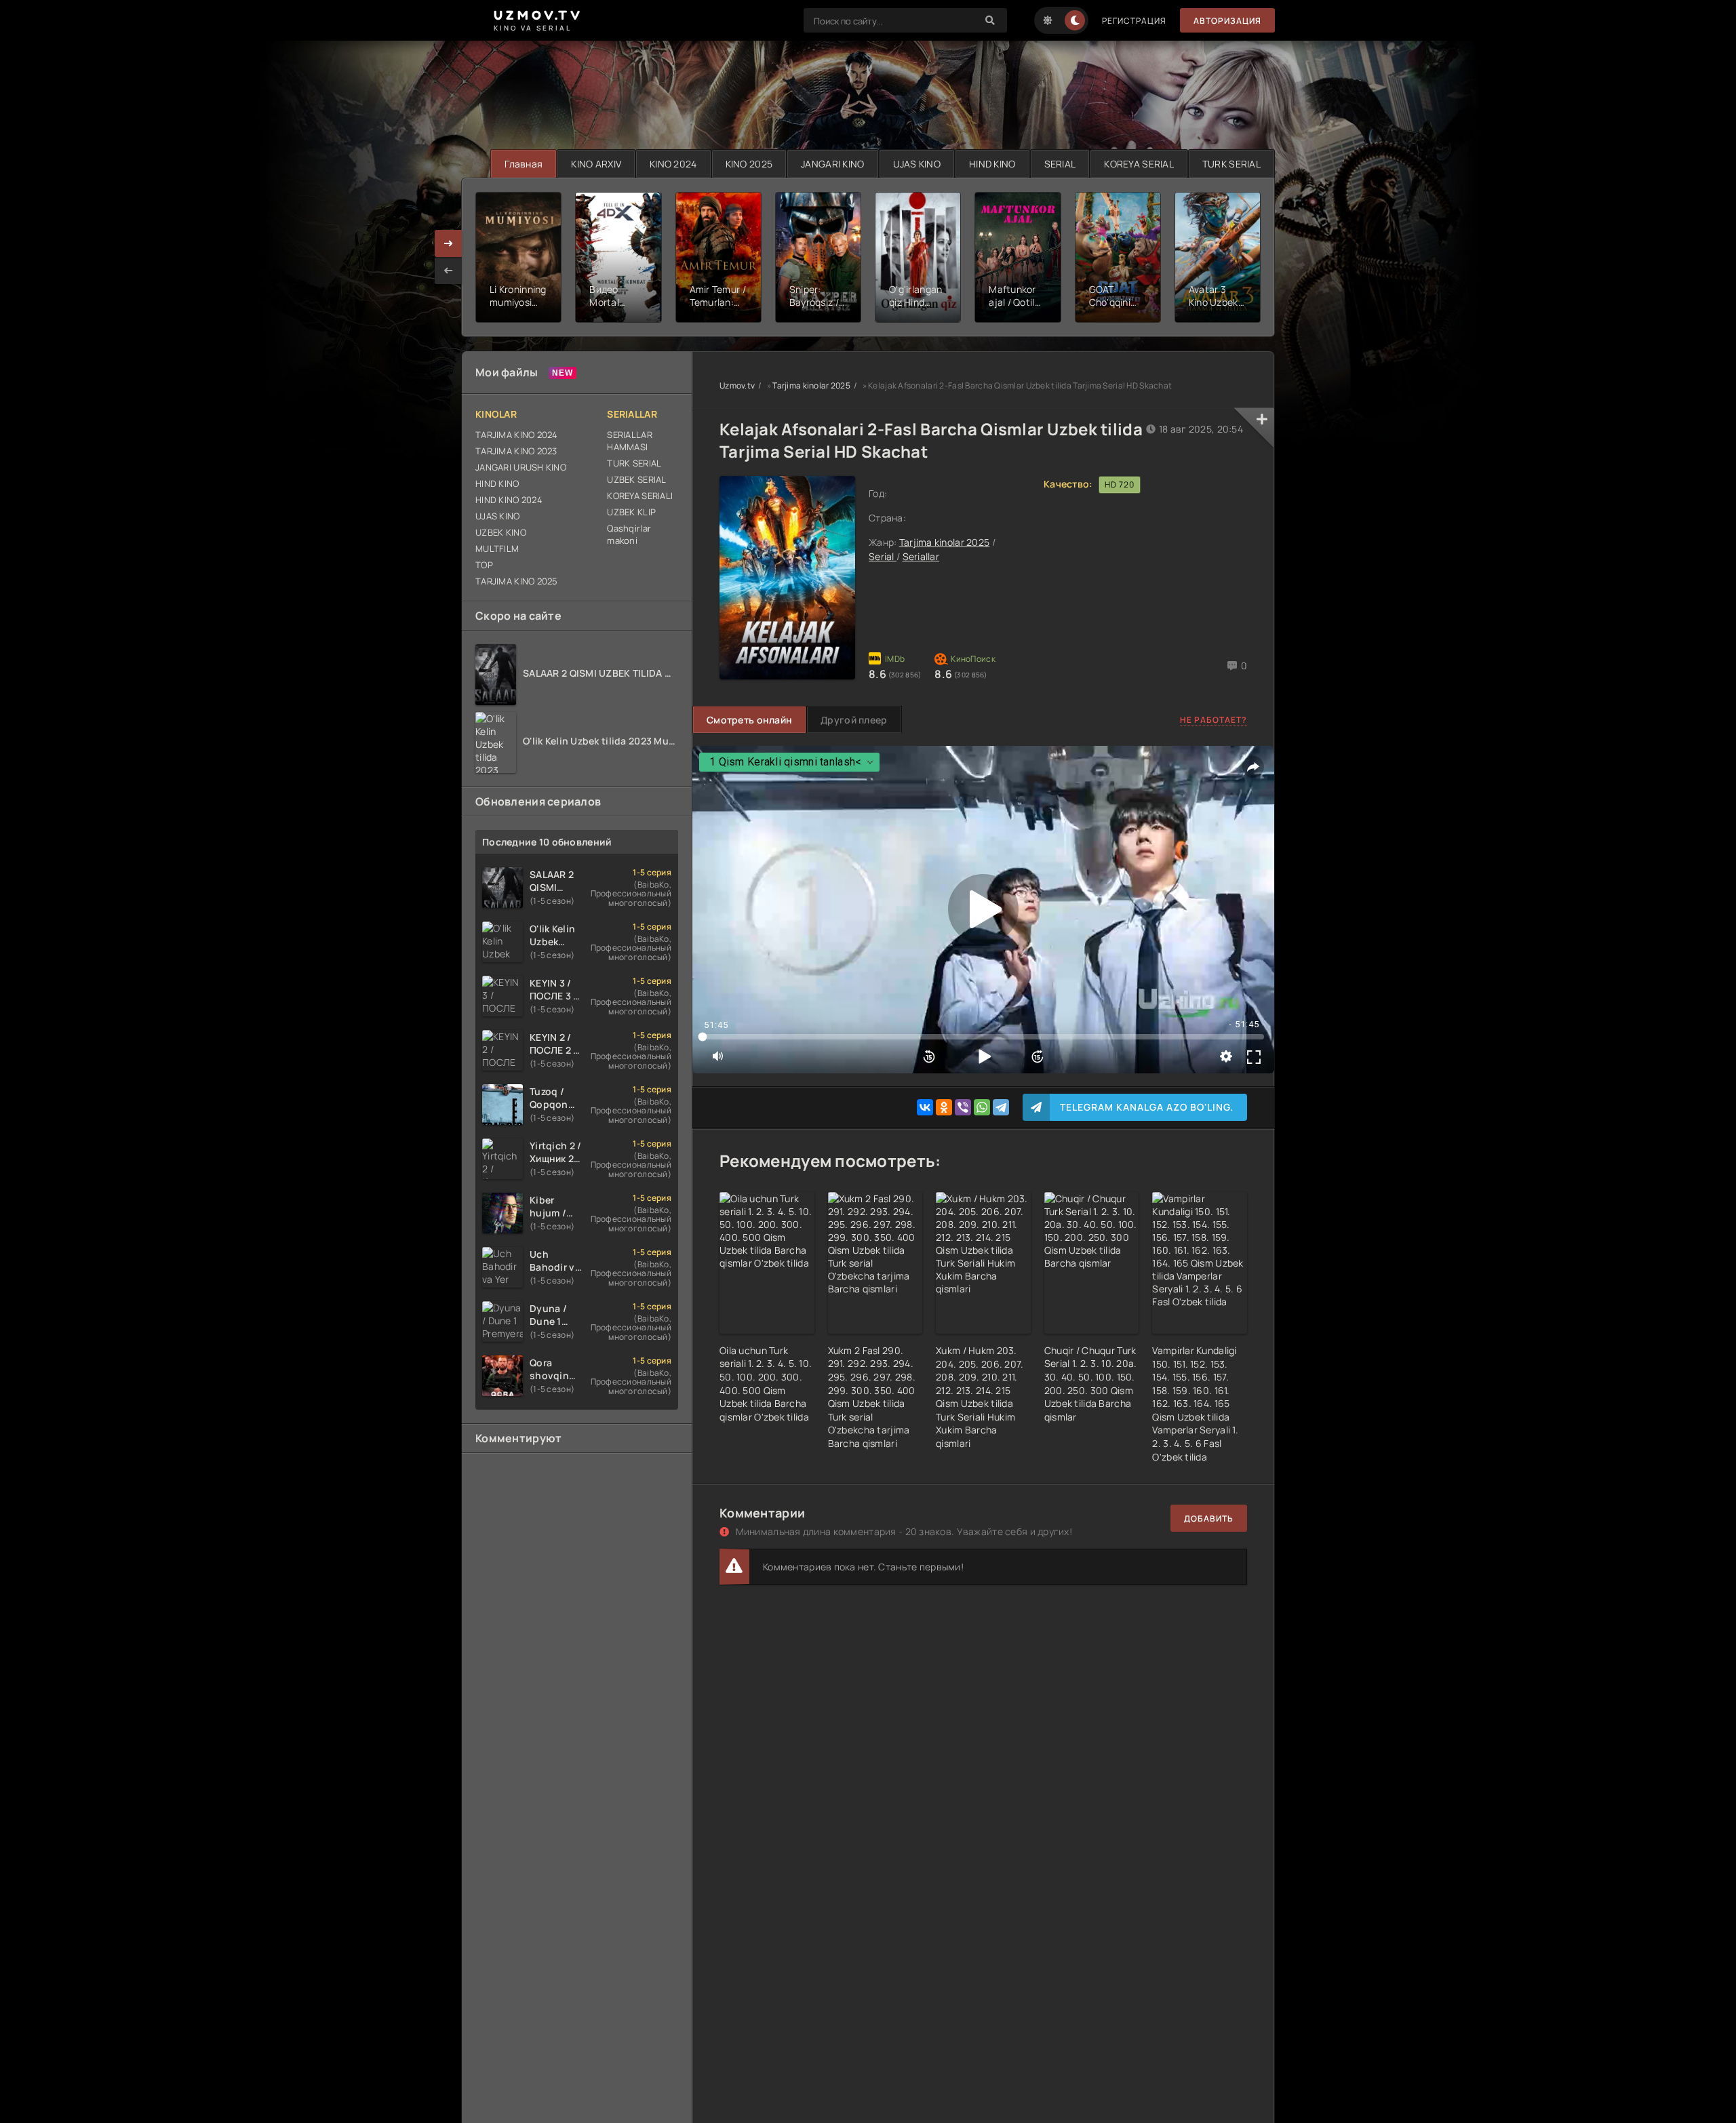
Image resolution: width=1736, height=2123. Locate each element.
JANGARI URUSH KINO (521, 467)
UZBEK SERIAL (636, 479)
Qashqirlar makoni (629, 534)
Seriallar (921, 556)
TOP (484, 565)
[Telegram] (1001, 1107)
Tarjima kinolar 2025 (811, 385)
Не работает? (1214, 720)
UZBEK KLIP (631, 512)
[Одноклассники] (944, 1107)
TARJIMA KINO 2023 (516, 451)
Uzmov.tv (737, 385)
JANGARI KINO (832, 164)
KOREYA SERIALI (640, 496)
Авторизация (1227, 21)
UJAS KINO (917, 164)
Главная (524, 164)
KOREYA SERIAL (1139, 164)
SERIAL (1060, 164)
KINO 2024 (673, 164)
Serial (883, 556)
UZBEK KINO (501, 532)
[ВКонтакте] (925, 1107)
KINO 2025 (749, 164)
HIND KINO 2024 (509, 500)
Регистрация (1134, 21)
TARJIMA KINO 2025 (517, 581)
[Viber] (963, 1107)
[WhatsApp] (982, 1107)
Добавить (1209, 1519)
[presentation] (448, 271)
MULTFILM (497, 549)
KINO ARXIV (596, 164)
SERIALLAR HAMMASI (630, 441)
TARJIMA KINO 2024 (517, 435)
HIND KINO (992, 164)
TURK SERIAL (1231, 164)
